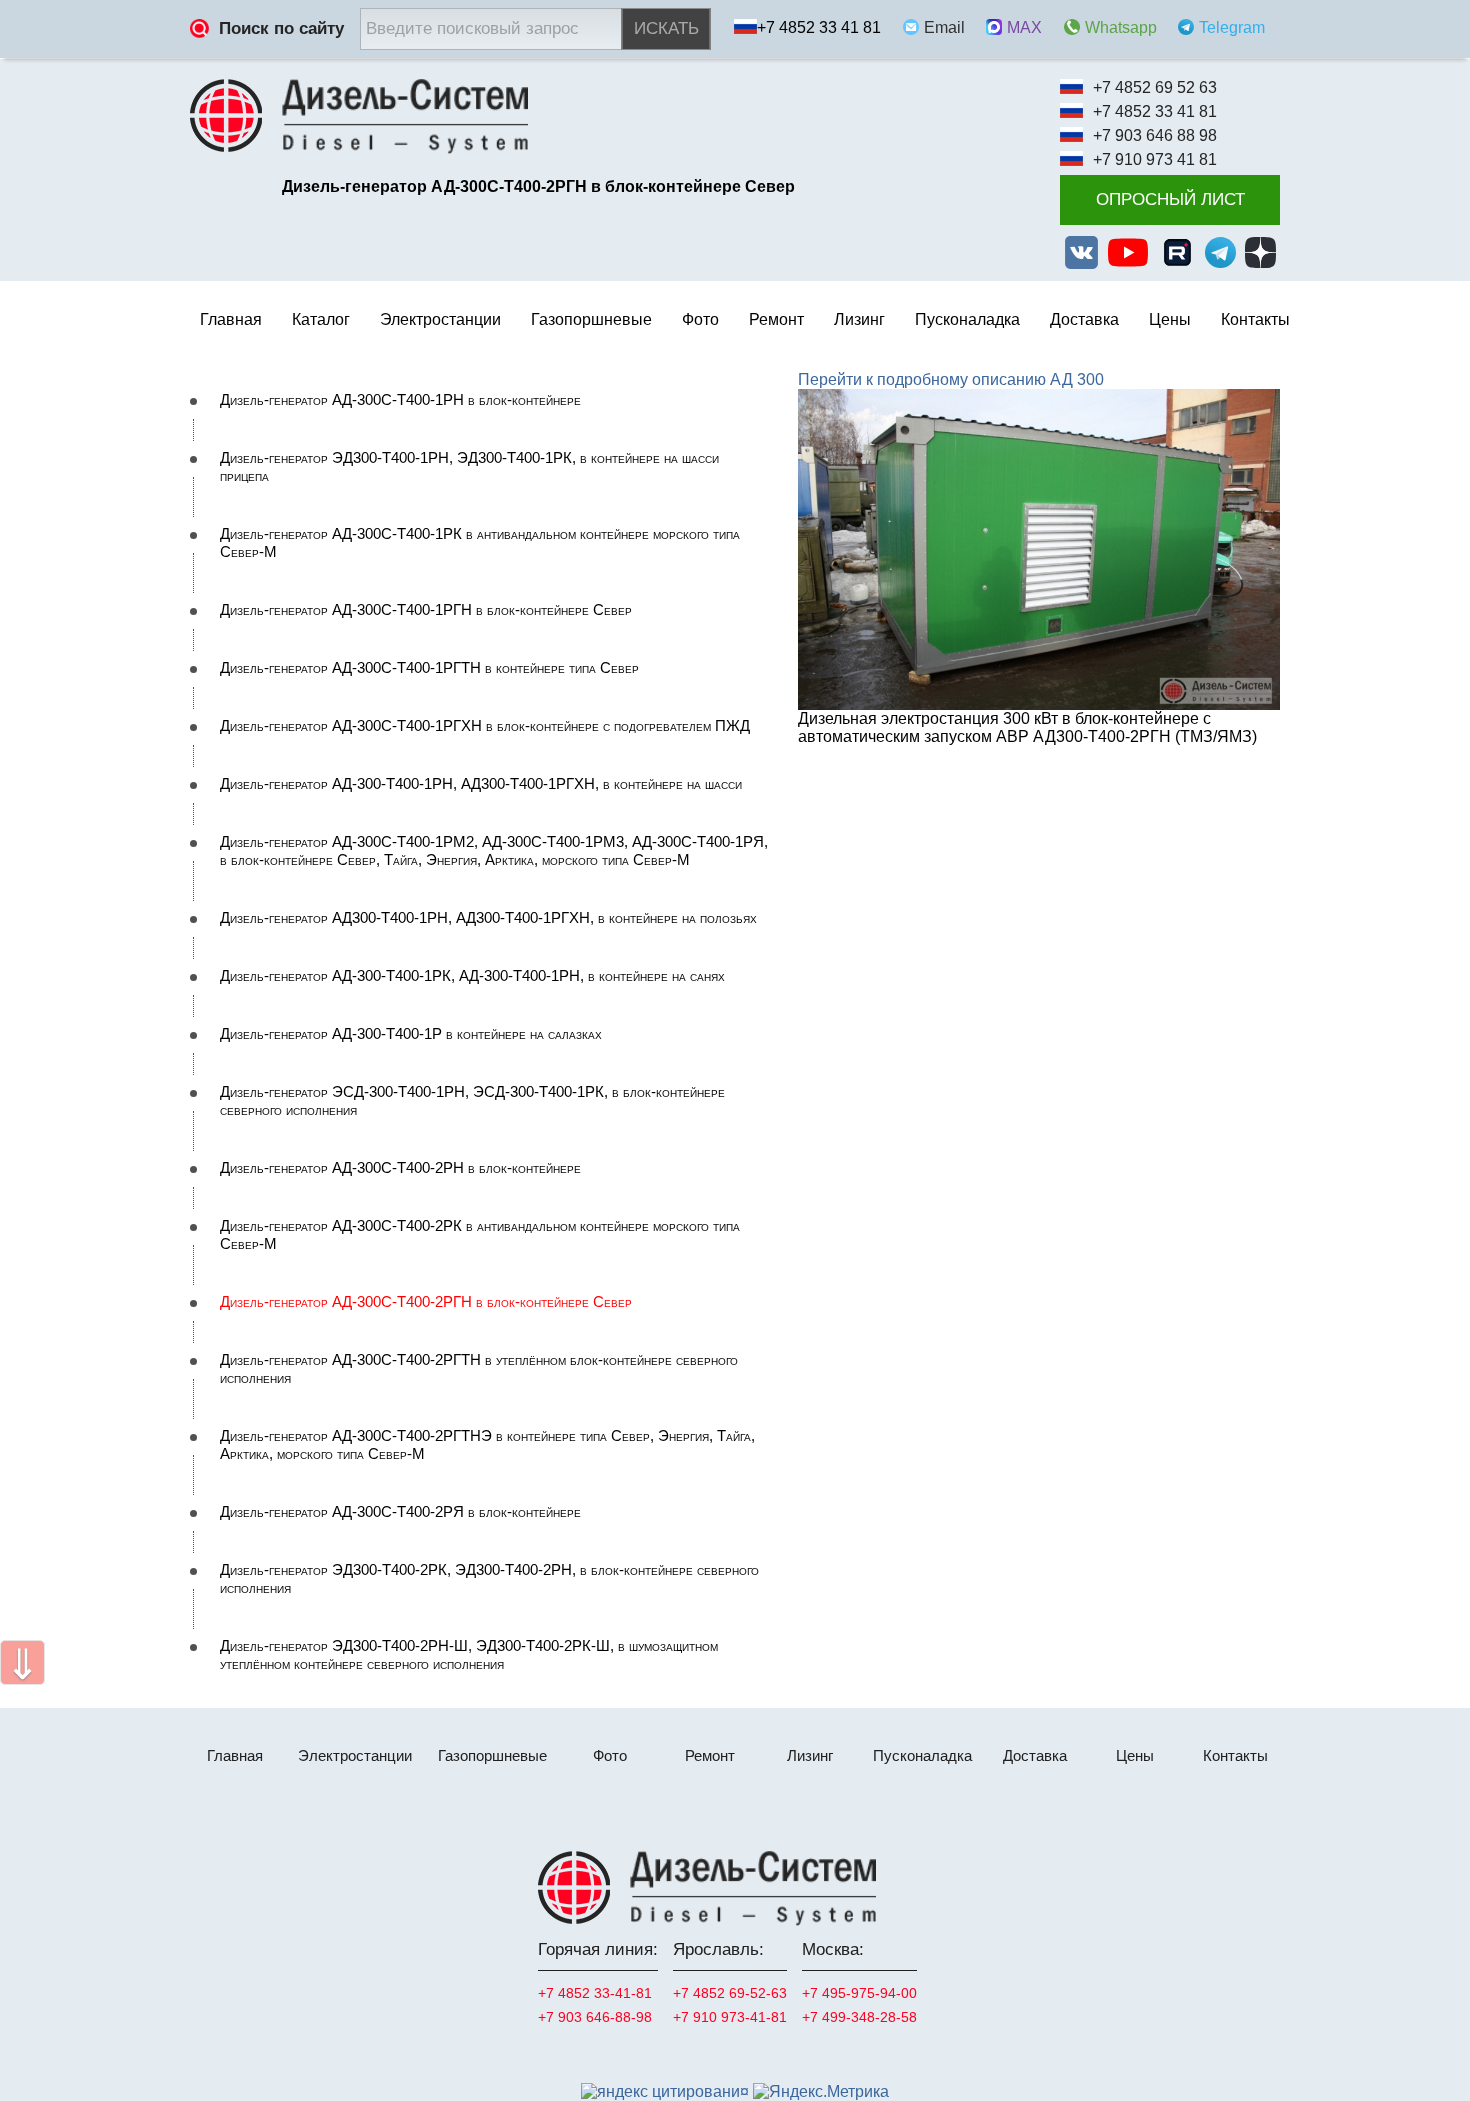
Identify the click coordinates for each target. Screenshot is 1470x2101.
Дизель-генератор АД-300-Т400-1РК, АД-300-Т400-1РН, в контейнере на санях (472, 976)
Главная (231, 319)
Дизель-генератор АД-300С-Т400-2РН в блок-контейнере (400, 1168)
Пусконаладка (967, 319)
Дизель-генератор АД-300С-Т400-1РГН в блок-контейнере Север (426, 610)
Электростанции (355, 1755)
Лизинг (859, 319)
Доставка (1084, 319)
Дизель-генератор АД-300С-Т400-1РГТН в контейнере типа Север (429, 668)
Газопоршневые (492, 1755)
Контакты (1255, 319)
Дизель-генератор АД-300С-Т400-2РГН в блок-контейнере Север (426, 1302)
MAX (1024, 27)
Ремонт (710, 1755)
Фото (700, 319)
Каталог (321, 319)
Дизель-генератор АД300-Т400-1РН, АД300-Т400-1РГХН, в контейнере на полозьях (488, 918)
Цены (1170, 319)
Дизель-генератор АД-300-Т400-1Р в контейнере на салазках (411, 1034)
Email (944, 27)
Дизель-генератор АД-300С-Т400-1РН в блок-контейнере (400, 400)
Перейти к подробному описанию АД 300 (951, 379)
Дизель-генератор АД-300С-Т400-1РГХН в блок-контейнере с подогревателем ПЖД (485, 726)
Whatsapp (1121, 27)
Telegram (1232, 27)
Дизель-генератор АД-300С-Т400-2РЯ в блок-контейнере (400, 1512)
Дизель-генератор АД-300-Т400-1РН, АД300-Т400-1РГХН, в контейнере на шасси (481, 784)
